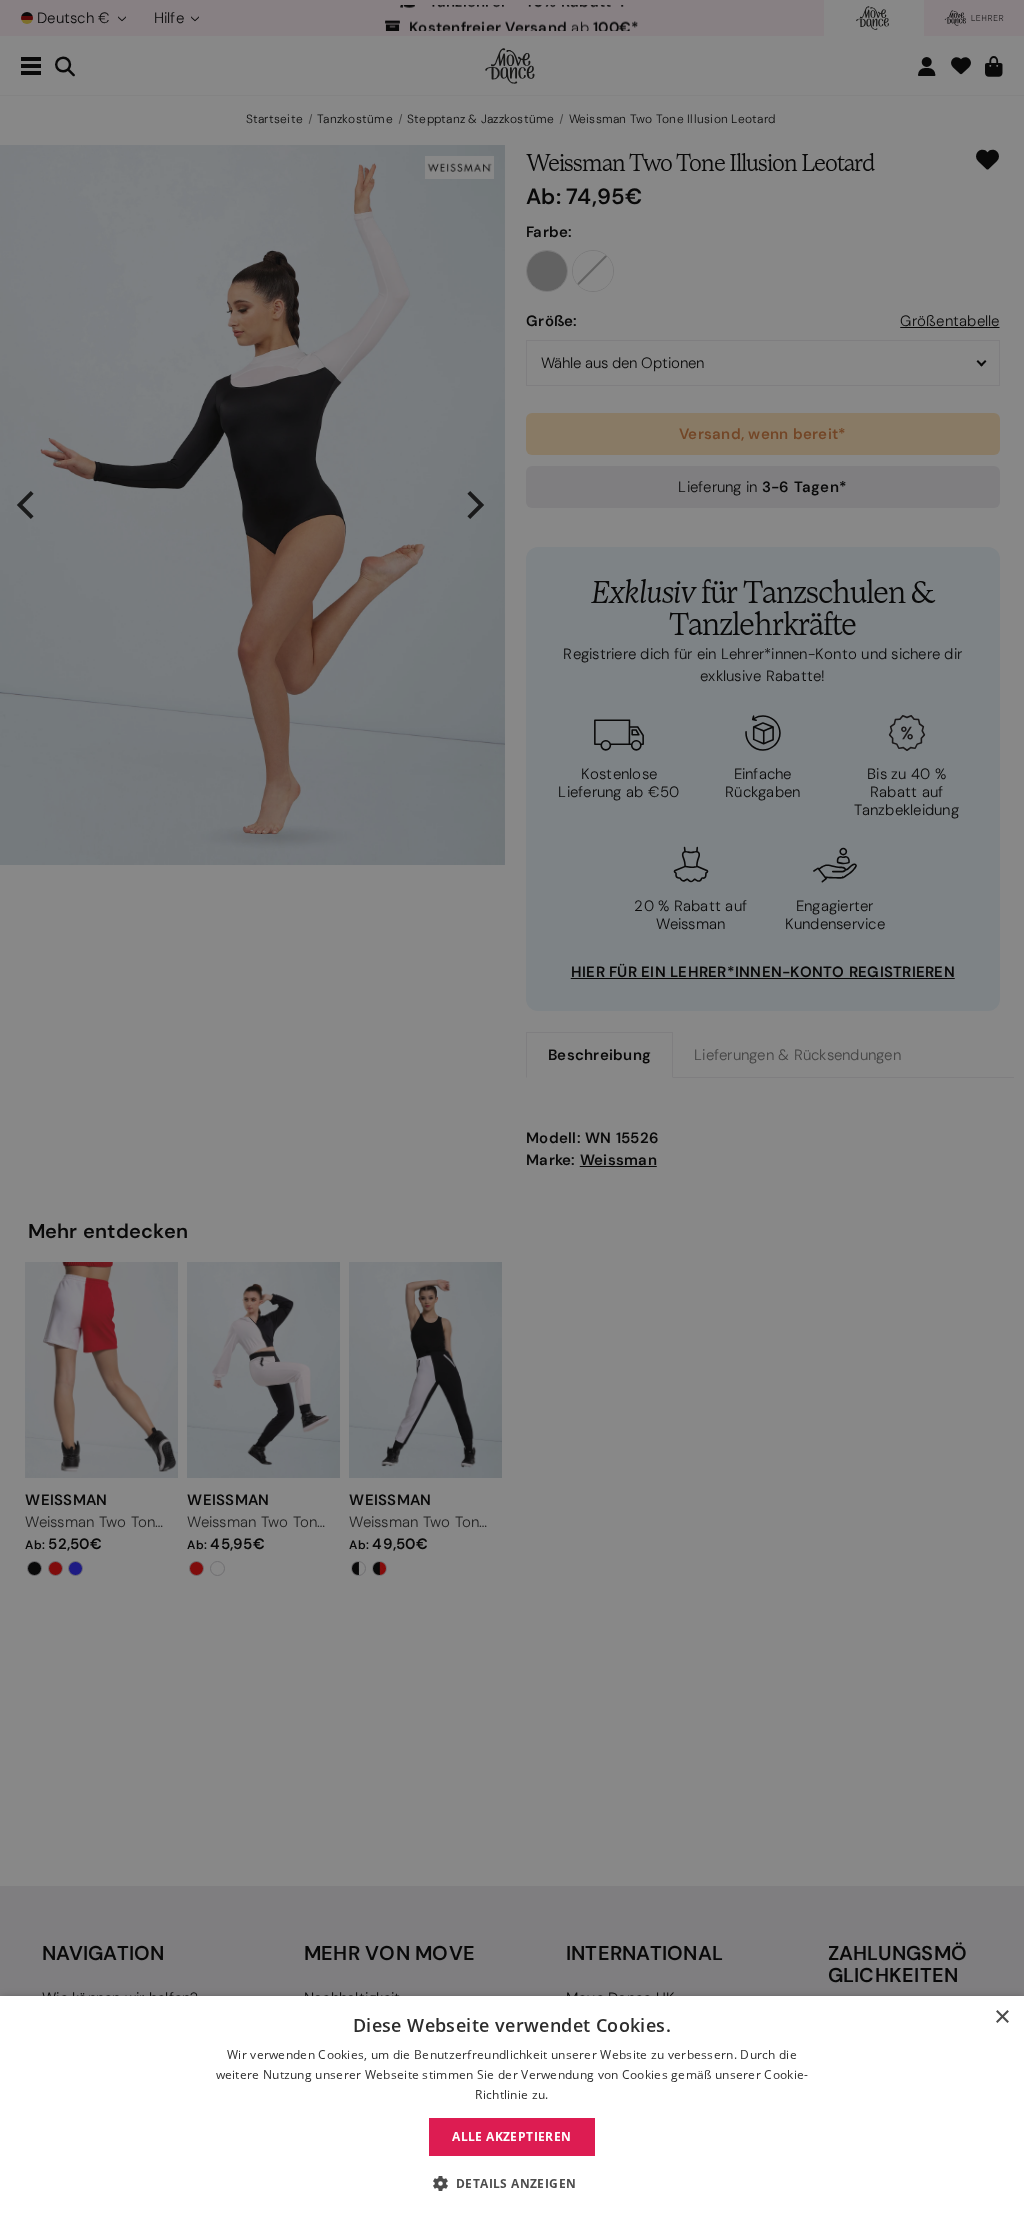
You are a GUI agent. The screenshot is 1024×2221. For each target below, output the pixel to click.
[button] (512, 2184)
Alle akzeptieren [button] (511, 2136)
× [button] (1001, 2017)
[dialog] (512, 2108)
